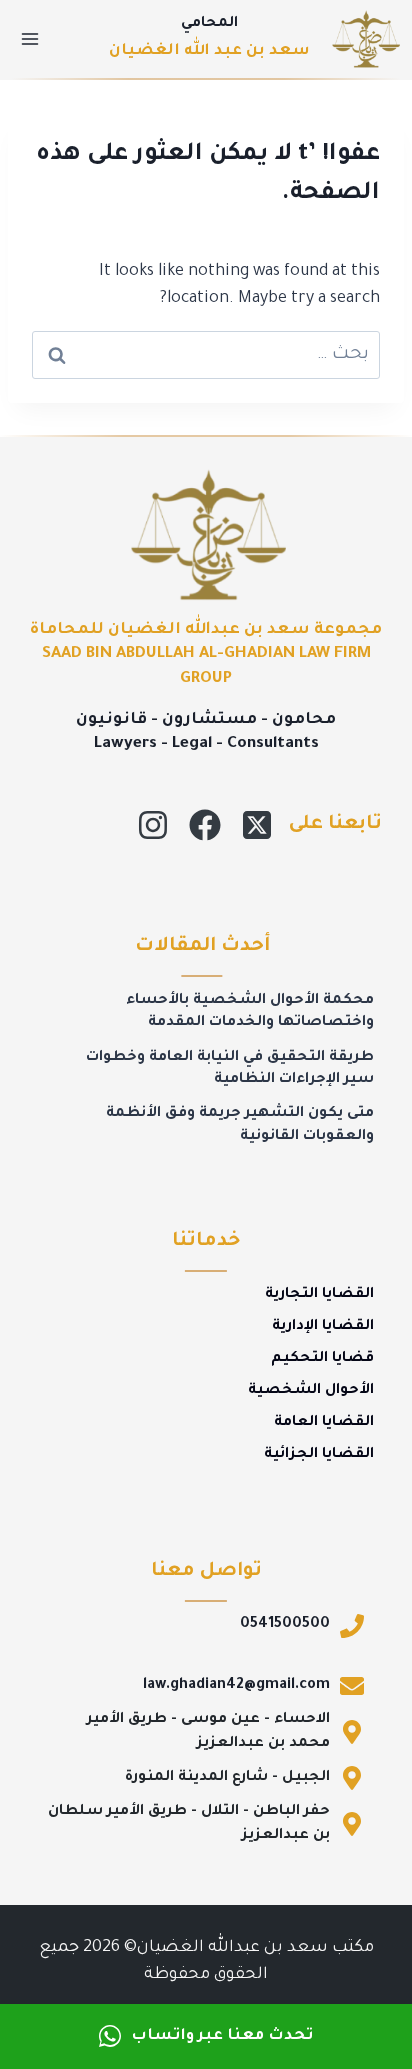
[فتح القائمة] (30, 38)
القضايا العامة (324, 1423)
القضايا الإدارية (323, 1327)
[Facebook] (205, 825)
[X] (257, 825)
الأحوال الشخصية (311, 1391)
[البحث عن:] (206, 355)
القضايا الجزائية (319, 1455)
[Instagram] (153, 825)
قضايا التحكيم (322, 1359)
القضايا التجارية (319, 1295)
